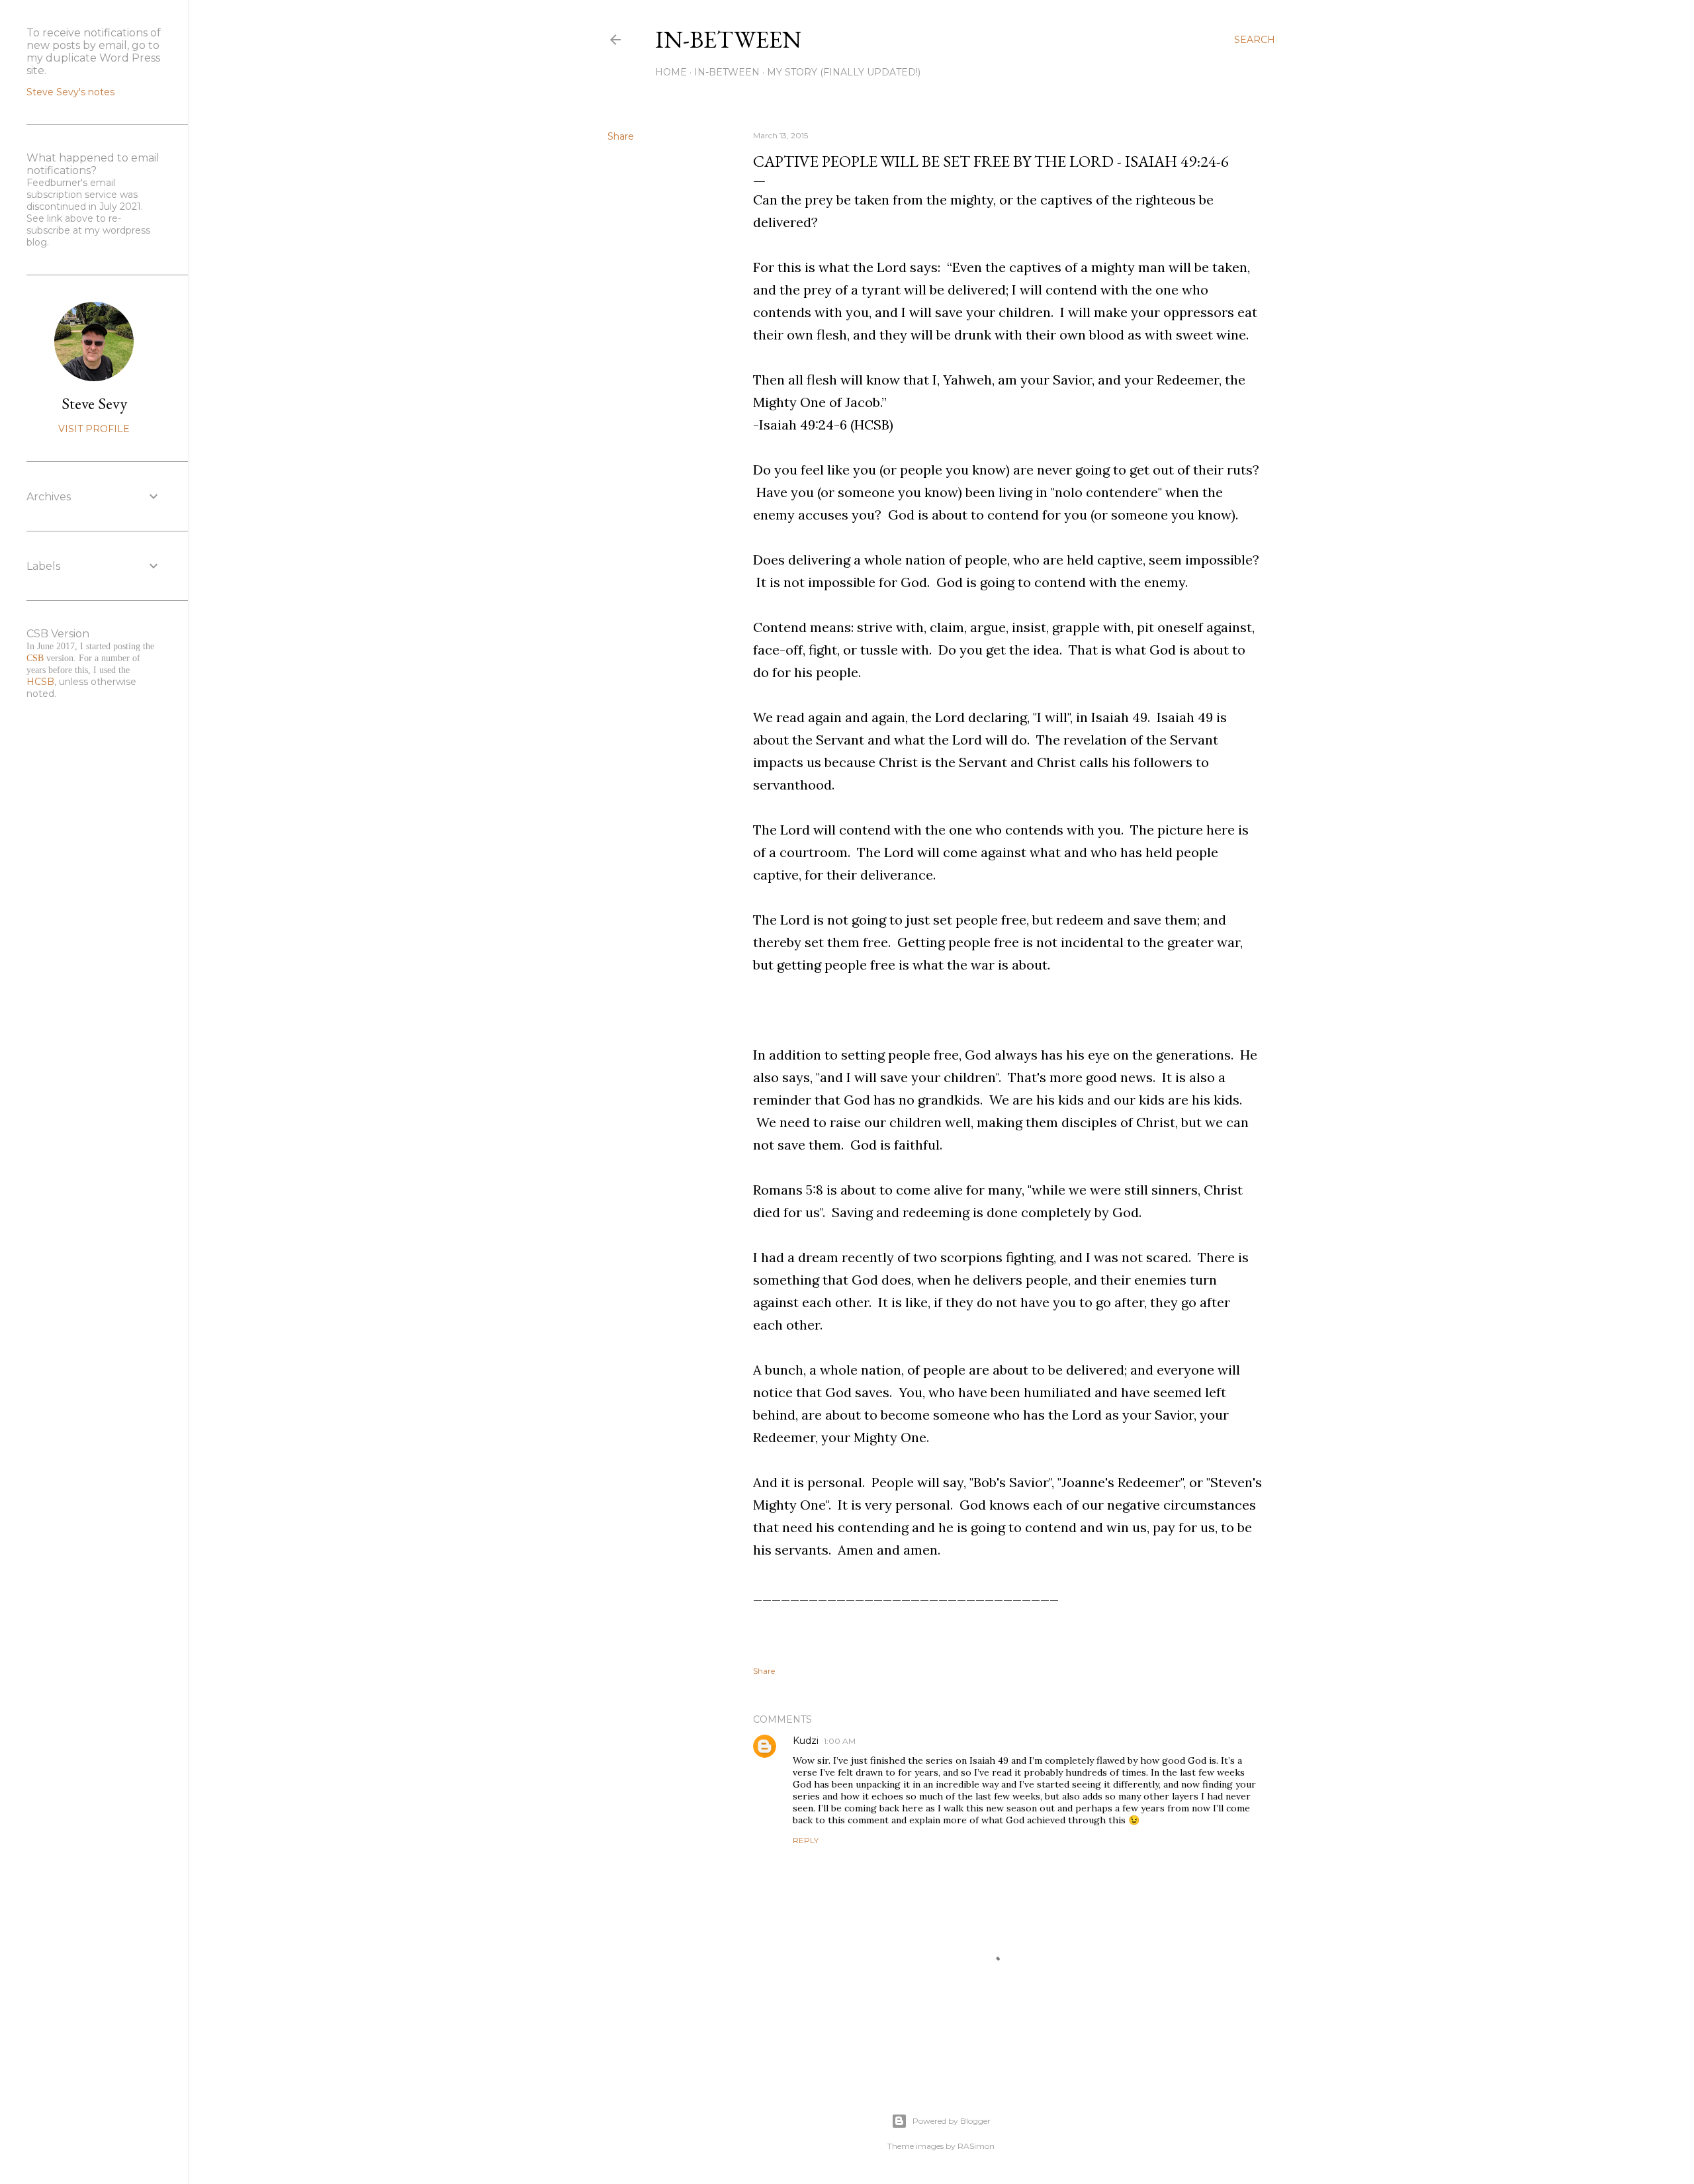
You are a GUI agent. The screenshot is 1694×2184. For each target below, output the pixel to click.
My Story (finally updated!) (844, 72)
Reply (806, 1840)
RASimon (976, 2146)
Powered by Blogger (952, 2121)
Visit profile (94, 429)
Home (671, 72)
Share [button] (621, 136)
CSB (35, 658)
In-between (728, 39)
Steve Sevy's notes (70, 92)
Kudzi (806, 1741)
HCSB (40, 682)
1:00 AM (840, 1741)
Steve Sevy (94, 403)
